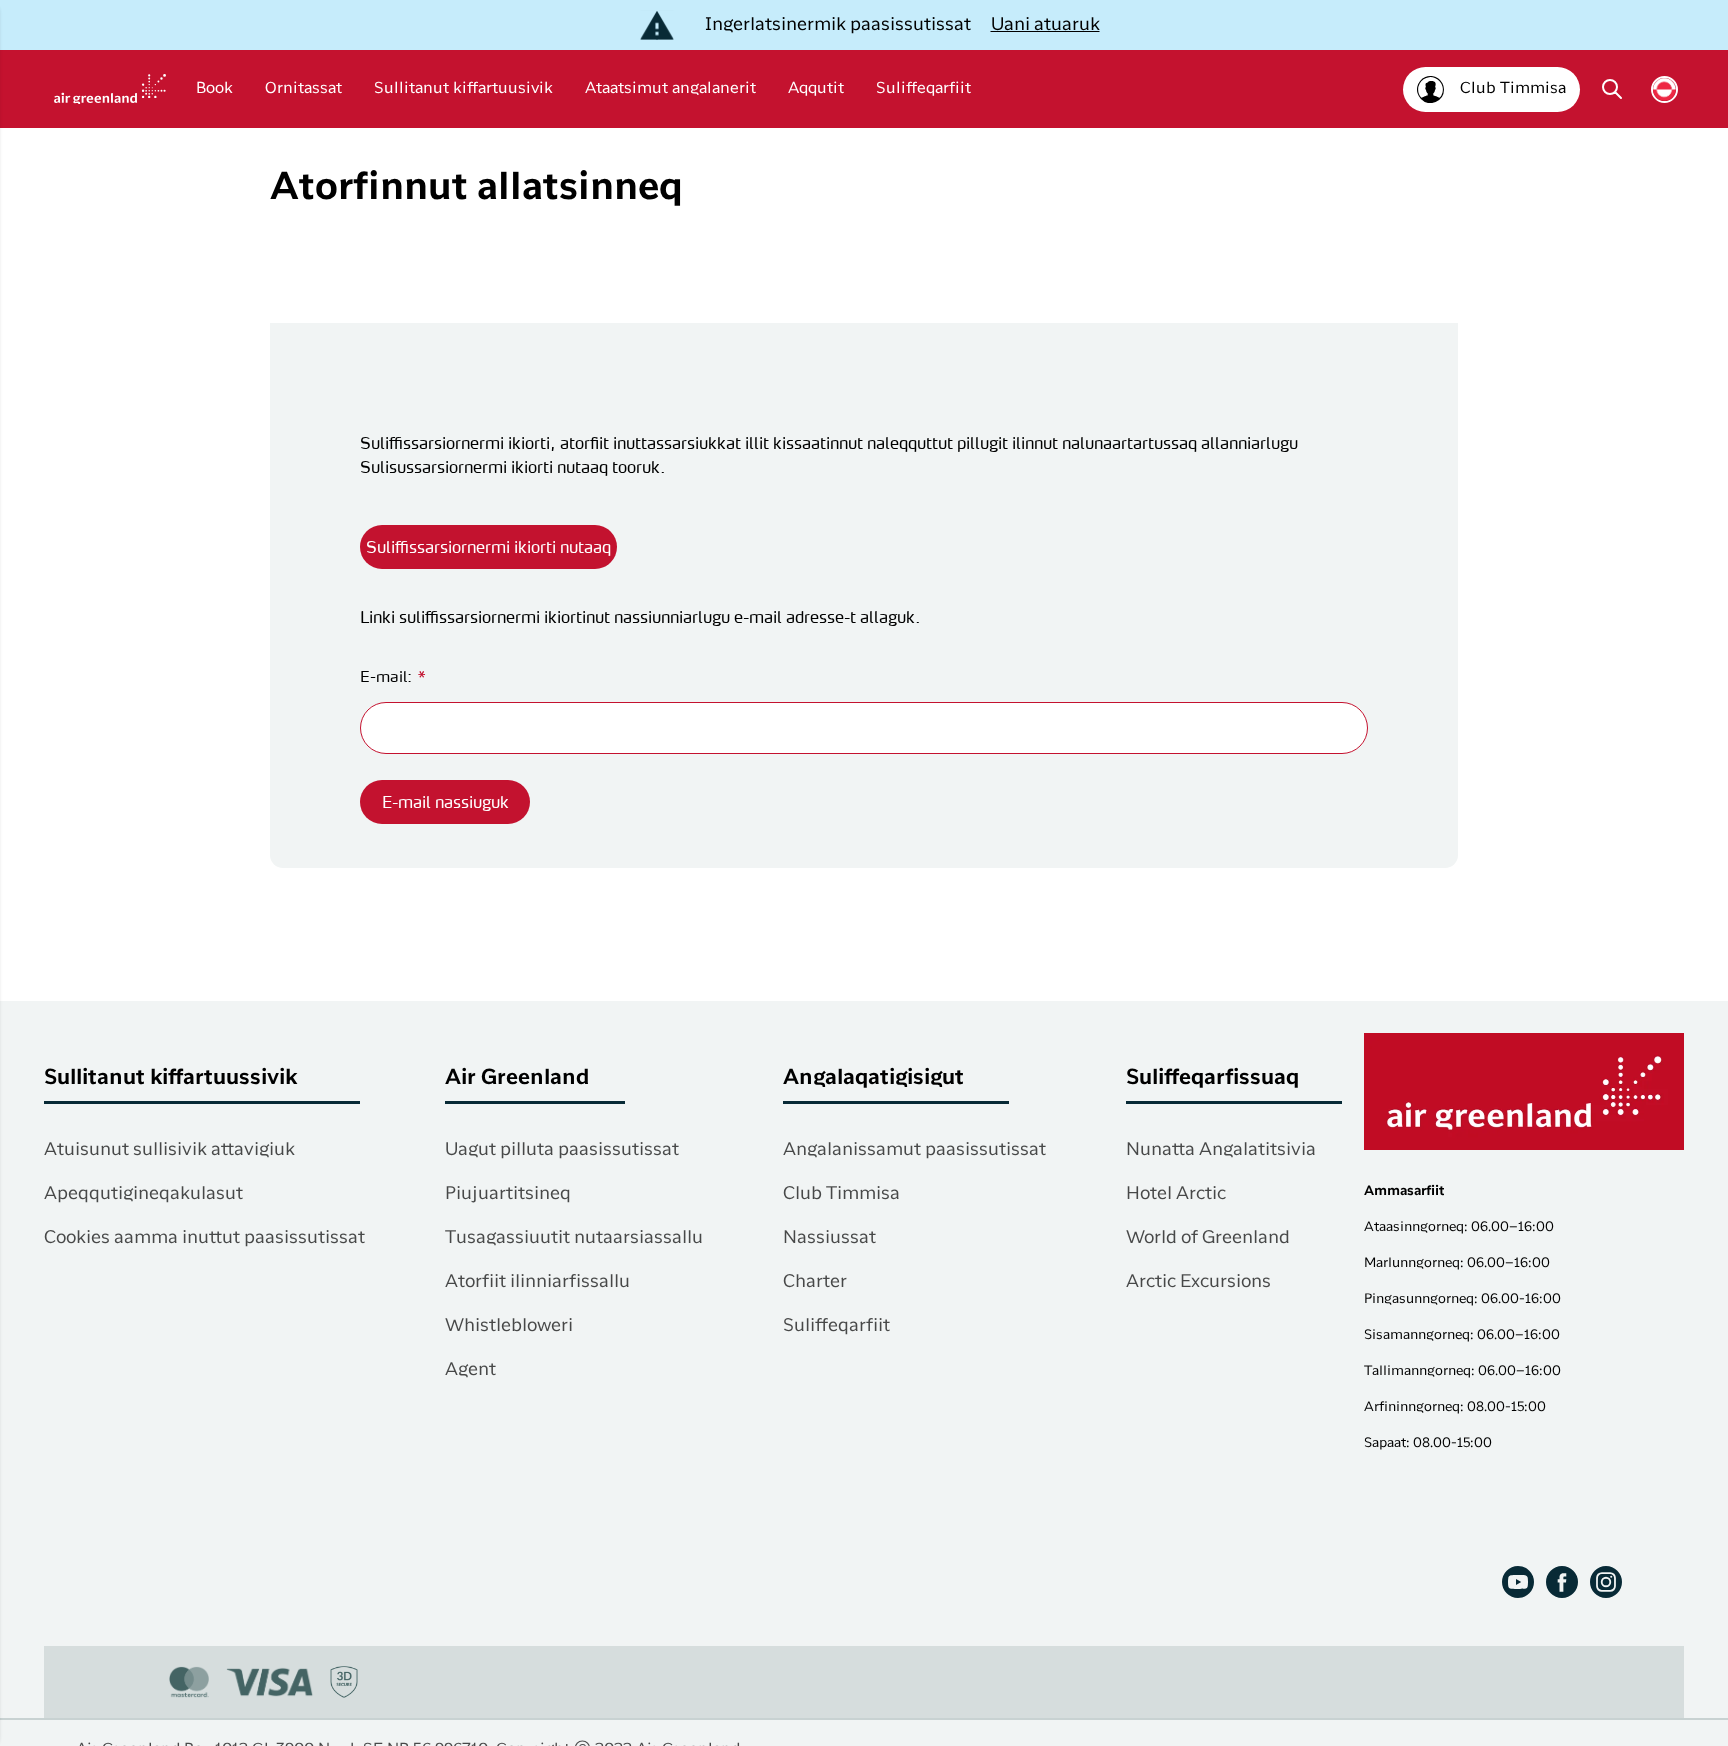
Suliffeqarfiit (923, 89)
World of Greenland (1208, 1238)
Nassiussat (829, 1238)
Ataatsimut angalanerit (670, 89)
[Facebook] (1562, 1582)
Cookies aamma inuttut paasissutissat (204, 1238)
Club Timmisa (841, 1194)
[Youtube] (1518, 1582)
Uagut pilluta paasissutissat (562, 1150)
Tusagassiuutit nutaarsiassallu (574, 1238)
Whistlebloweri (509, 1326)
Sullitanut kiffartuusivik (463, 89)
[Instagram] (1606, 1582)
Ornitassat (303, 89)
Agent (470, 1370)
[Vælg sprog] (1664, 89)
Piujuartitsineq (508, 1194)
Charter (815, 1282)
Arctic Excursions (1198, 1282)
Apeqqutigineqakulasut (143, 1194)
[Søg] (1612, 89)
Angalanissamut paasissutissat (914, 1150)
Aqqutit (816, 89)
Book (214, 89)
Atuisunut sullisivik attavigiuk (169, 1150)
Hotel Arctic (1176, 1194)
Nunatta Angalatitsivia (1221, 1150)
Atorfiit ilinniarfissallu (537, 1282)
